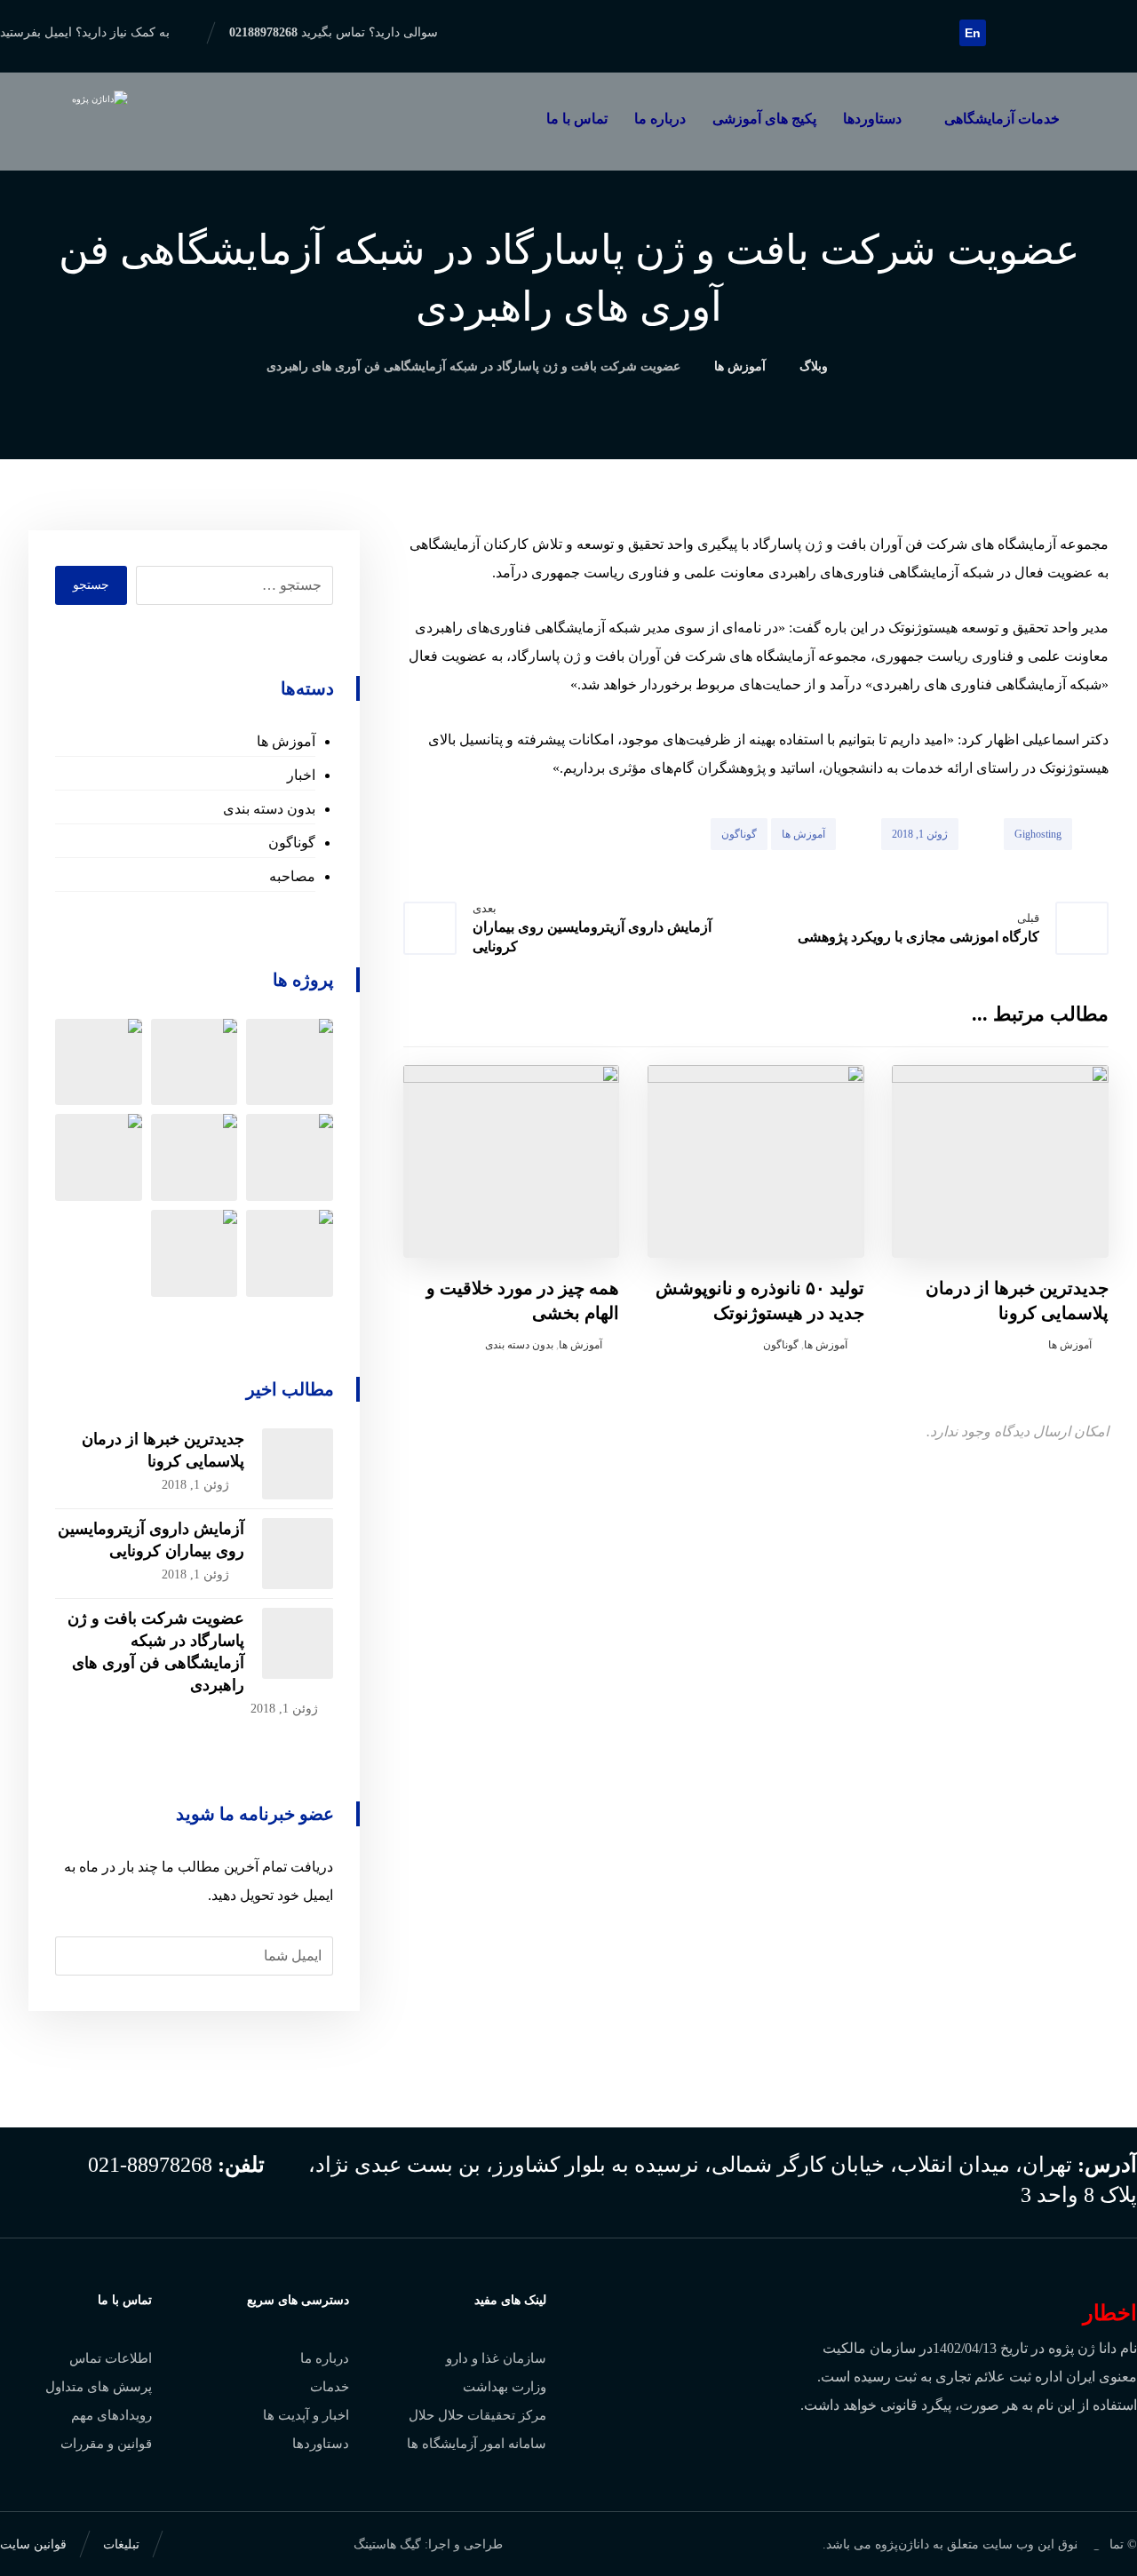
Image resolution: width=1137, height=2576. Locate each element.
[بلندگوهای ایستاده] (99, 1157)
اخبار (301, 775)
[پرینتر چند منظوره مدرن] (290, 1062)
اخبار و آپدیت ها (306, 2415)
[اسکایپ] (1038, 32)
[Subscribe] (78, 1956)
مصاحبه (292, 876)
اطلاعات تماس (111, 2358)
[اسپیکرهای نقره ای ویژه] (195, 1157)
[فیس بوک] (1123, 32)
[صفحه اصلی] (867, 366)
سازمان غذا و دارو (496, 2358)
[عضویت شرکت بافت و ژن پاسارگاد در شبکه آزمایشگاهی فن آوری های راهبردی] (298, 1643)
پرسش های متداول (99, 2387)
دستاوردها (321, 2444)
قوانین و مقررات (106, 2444)
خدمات (330, 2387)
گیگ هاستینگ (387, 2544)
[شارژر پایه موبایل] (290, 1157)
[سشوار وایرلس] (195, 1062)
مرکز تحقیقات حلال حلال (477, 2415)
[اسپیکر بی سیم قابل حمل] (99, 1062)
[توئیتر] (1066, 32)
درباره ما (325, 2358)
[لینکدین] (1094, 32)
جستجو (91, 585)
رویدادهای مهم (111, 2415)
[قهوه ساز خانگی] (195, 1253)
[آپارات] (1009, 32)
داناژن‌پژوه (902, 2544)
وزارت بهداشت (505, 2387)
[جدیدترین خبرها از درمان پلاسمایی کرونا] (298, 1464)
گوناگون (739, 834)
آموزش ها (803, 834)
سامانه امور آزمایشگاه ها (477, 2444)
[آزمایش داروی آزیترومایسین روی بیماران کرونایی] (298, 1554)
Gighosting (1038, 834)
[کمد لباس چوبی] (290, 1253)
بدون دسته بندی (519, 1345)
